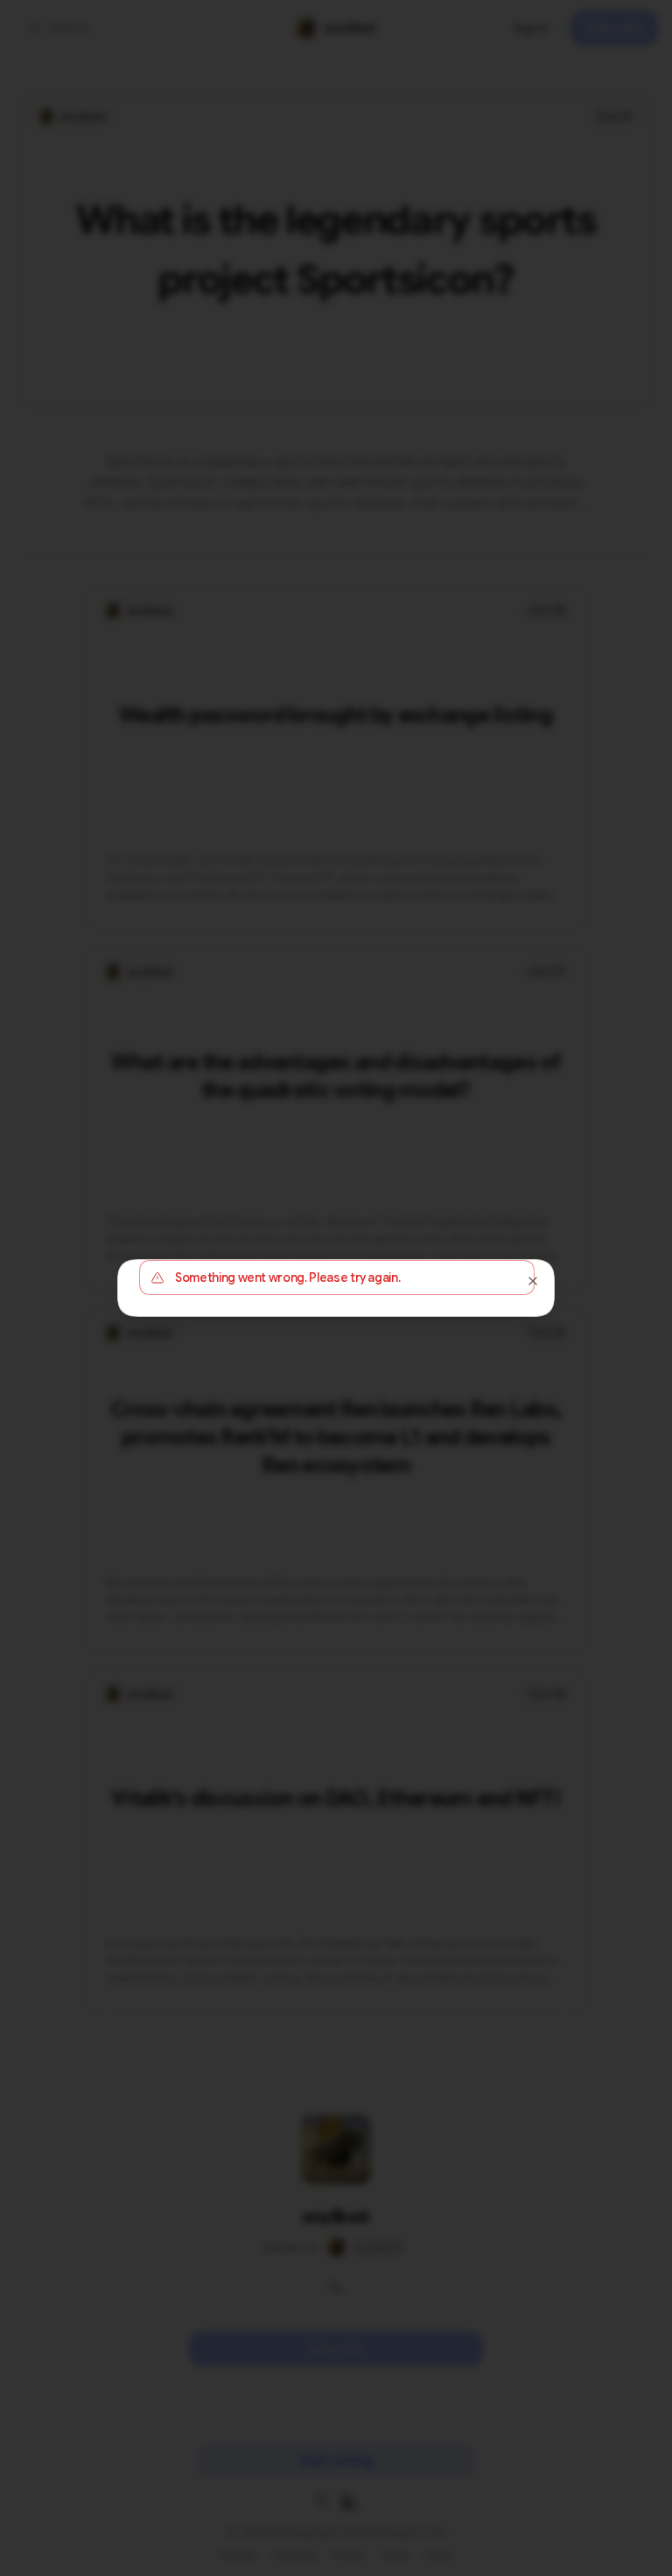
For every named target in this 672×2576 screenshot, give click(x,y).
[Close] (533, 1281)
